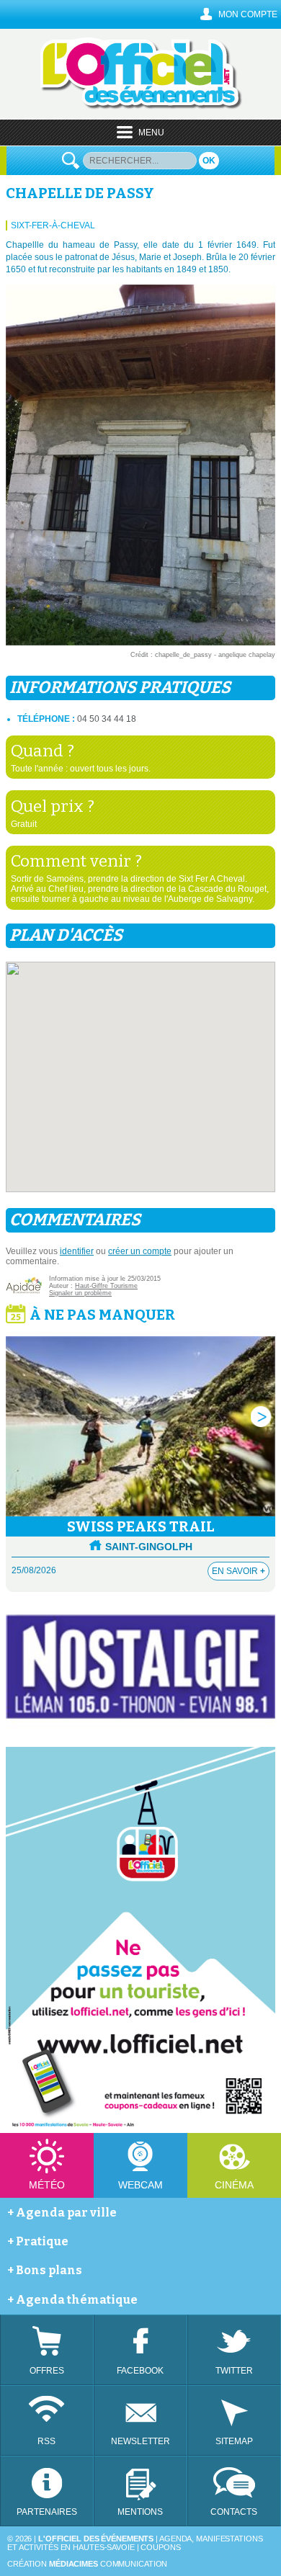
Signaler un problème (80, 1293)
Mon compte (248, 14)
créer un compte (140, 1251)
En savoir (238, 1571)
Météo (47, 2185)
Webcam (140, 2185)
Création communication (87, 2564)
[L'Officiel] (141, 107)
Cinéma (234, 2185)
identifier (77, 1251)
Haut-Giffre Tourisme (106, 1286)
